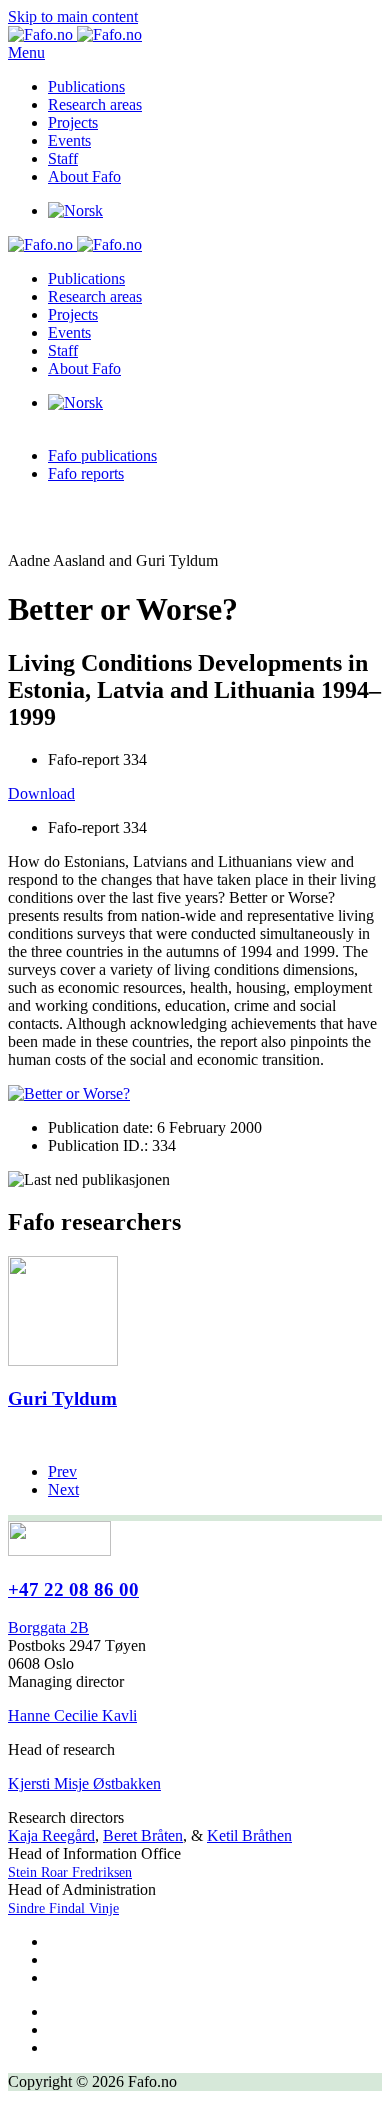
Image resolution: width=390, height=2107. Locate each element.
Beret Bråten (143, 1835)
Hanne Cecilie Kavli (72, 1715)
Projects (73, 122)
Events (69, 140)
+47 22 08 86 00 (73, 1589)
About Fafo (84, 176)
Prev (62, 1471)
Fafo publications (102, 455)
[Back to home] (75, 34)
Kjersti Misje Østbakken (84, 1783)
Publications (86, 86)
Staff (63, 158)
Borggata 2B (48, 1627)
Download (41, 793)
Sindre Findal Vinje (63, 1908)
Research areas (95, 104)
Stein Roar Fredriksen (70, 1872)
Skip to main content (73, 16)
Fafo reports (86, 473)
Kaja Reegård (51, 1835)
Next (63, 1489)
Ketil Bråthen (249, 1835)
